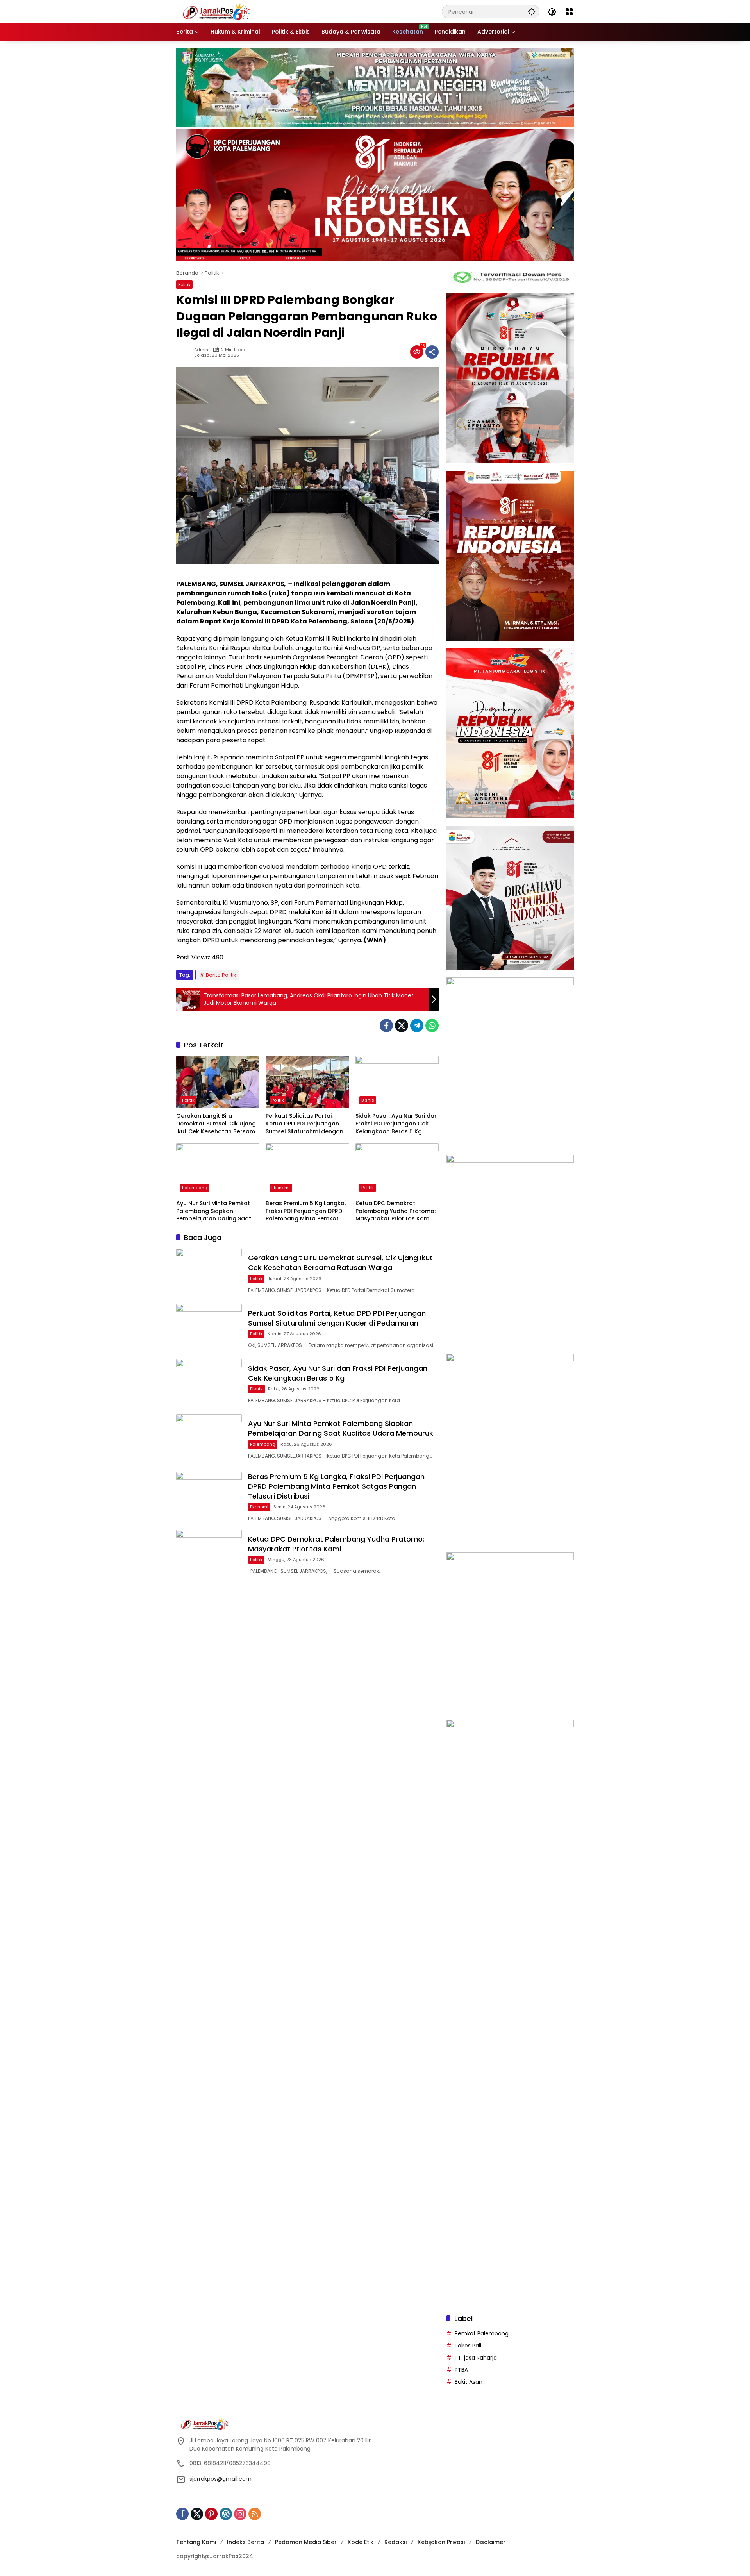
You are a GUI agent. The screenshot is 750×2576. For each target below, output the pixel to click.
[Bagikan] (432, 352)
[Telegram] (417, 1025)
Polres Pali (468, 2346)
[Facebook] (386, 1025)
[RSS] (255, 2514)
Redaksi (396, 2542)
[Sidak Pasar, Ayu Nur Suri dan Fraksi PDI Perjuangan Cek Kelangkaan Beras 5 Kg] (397, 1082)
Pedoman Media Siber (306, 2542)
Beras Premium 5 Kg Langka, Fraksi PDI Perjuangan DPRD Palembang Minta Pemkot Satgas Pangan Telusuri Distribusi (306, 1211)
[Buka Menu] (569, 12)
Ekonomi (281, 1188)
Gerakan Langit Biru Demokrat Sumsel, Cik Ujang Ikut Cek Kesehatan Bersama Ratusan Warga (218, 1124)
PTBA (461, 2370)
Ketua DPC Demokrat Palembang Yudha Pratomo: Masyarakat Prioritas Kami (396, 1211)
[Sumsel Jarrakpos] (218, 11)
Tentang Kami (196, 2542)
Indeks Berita (246, 2542)
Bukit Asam (470, 2382)
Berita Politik (221, 975)
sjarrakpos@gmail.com (221, 2479)
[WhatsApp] (432, 1025)
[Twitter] (402, 1025)
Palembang (195, 1188)
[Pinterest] (211, 2514)
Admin (201, 350)
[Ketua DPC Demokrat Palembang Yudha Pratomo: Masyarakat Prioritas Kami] (397, 1170)
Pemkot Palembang (482, 2333)
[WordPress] (226, 2514)
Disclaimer (491, 2542)
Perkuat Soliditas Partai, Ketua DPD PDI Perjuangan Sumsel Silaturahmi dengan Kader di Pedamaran (304, 1124)
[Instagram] (240, 2514)
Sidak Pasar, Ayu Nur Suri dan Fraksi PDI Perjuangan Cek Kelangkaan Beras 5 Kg (397, 1124)
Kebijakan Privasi (441, 2542)
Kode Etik (361, 2542)
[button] (532, 12)
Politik (184, 284)
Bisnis (368, 1100)
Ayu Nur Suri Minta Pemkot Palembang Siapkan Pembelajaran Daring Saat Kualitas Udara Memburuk (214, 1211)
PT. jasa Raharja (476, 2358)
